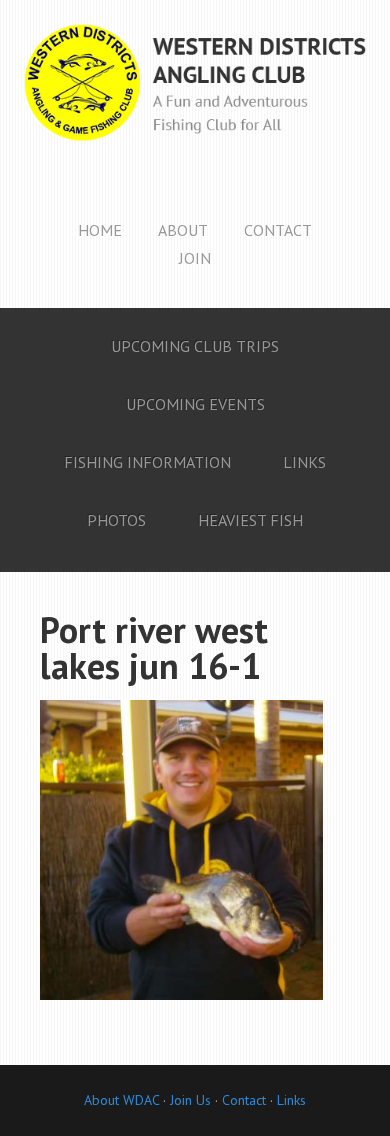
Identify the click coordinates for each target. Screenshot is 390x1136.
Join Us (188, 1100)
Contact (244, 1100)
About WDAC (121, 1100)
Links (291, 1100)
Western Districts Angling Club (195, 100)
